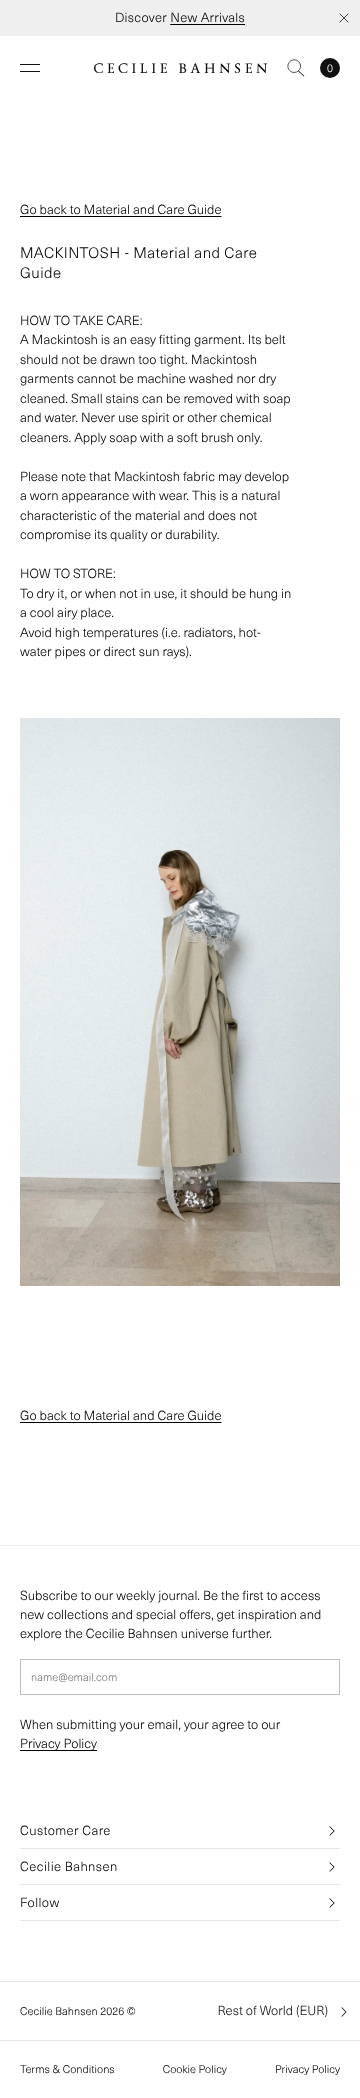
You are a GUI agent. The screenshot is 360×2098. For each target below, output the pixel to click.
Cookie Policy (195, 2069)
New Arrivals (207, 17)
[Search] (296, 68)
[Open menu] (30, 68)
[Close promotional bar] (344, 18)
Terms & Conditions (67, 2069)
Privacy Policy (58, 1743)
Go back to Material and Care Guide (120, 209)
